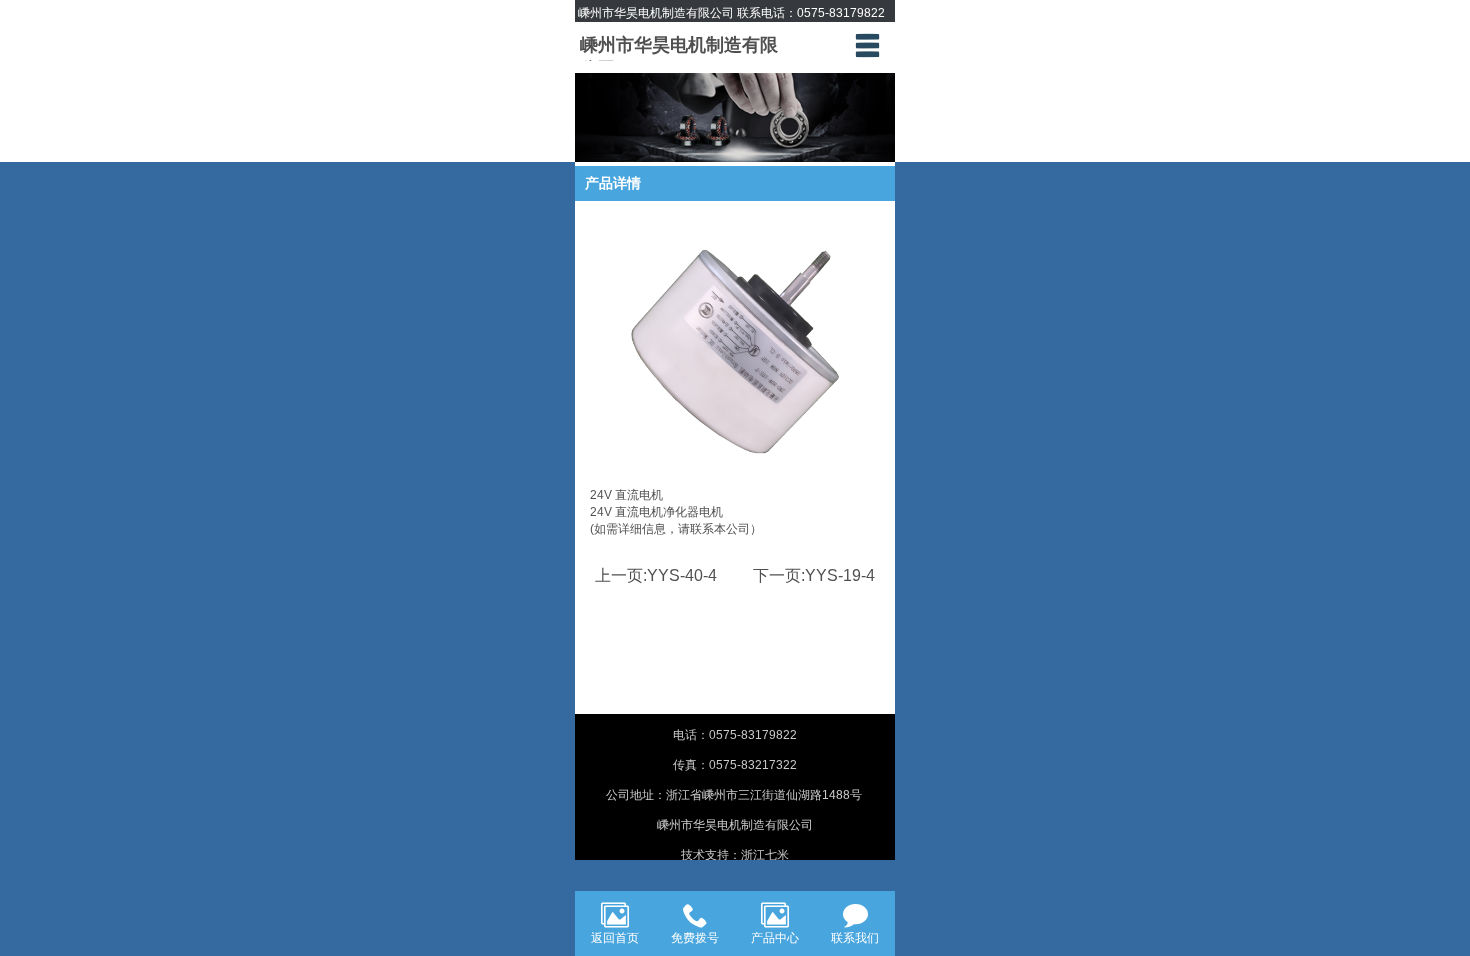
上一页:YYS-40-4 (656, 575)
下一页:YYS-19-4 (814, 575)
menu (867, 45)
